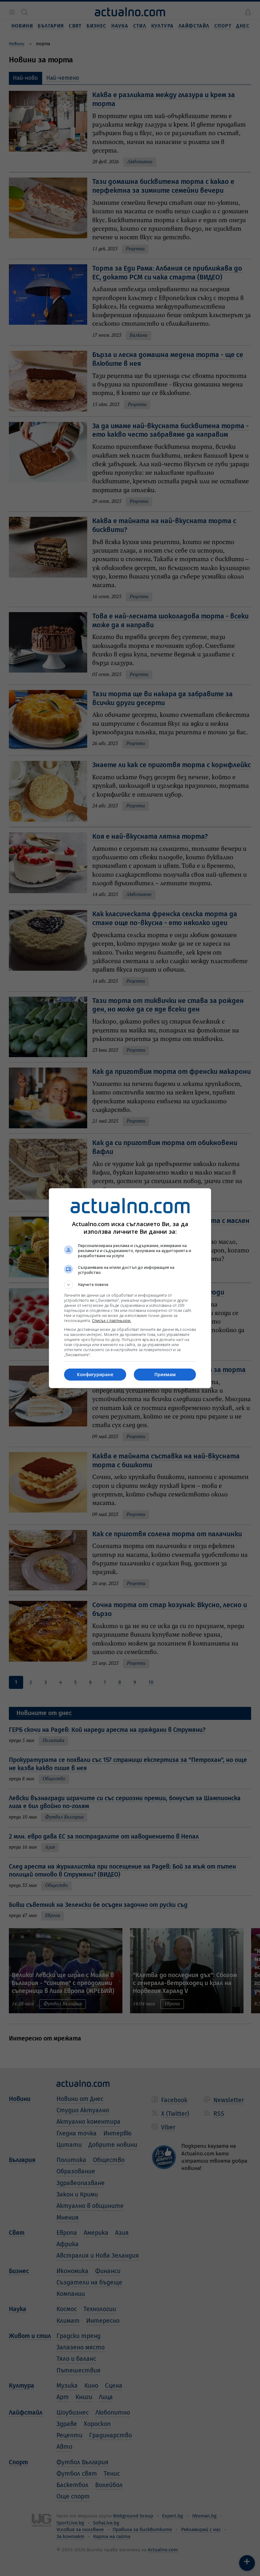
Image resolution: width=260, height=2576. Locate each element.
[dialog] (130, 1288)
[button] (130, 1285)
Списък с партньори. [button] (112, 1321)
